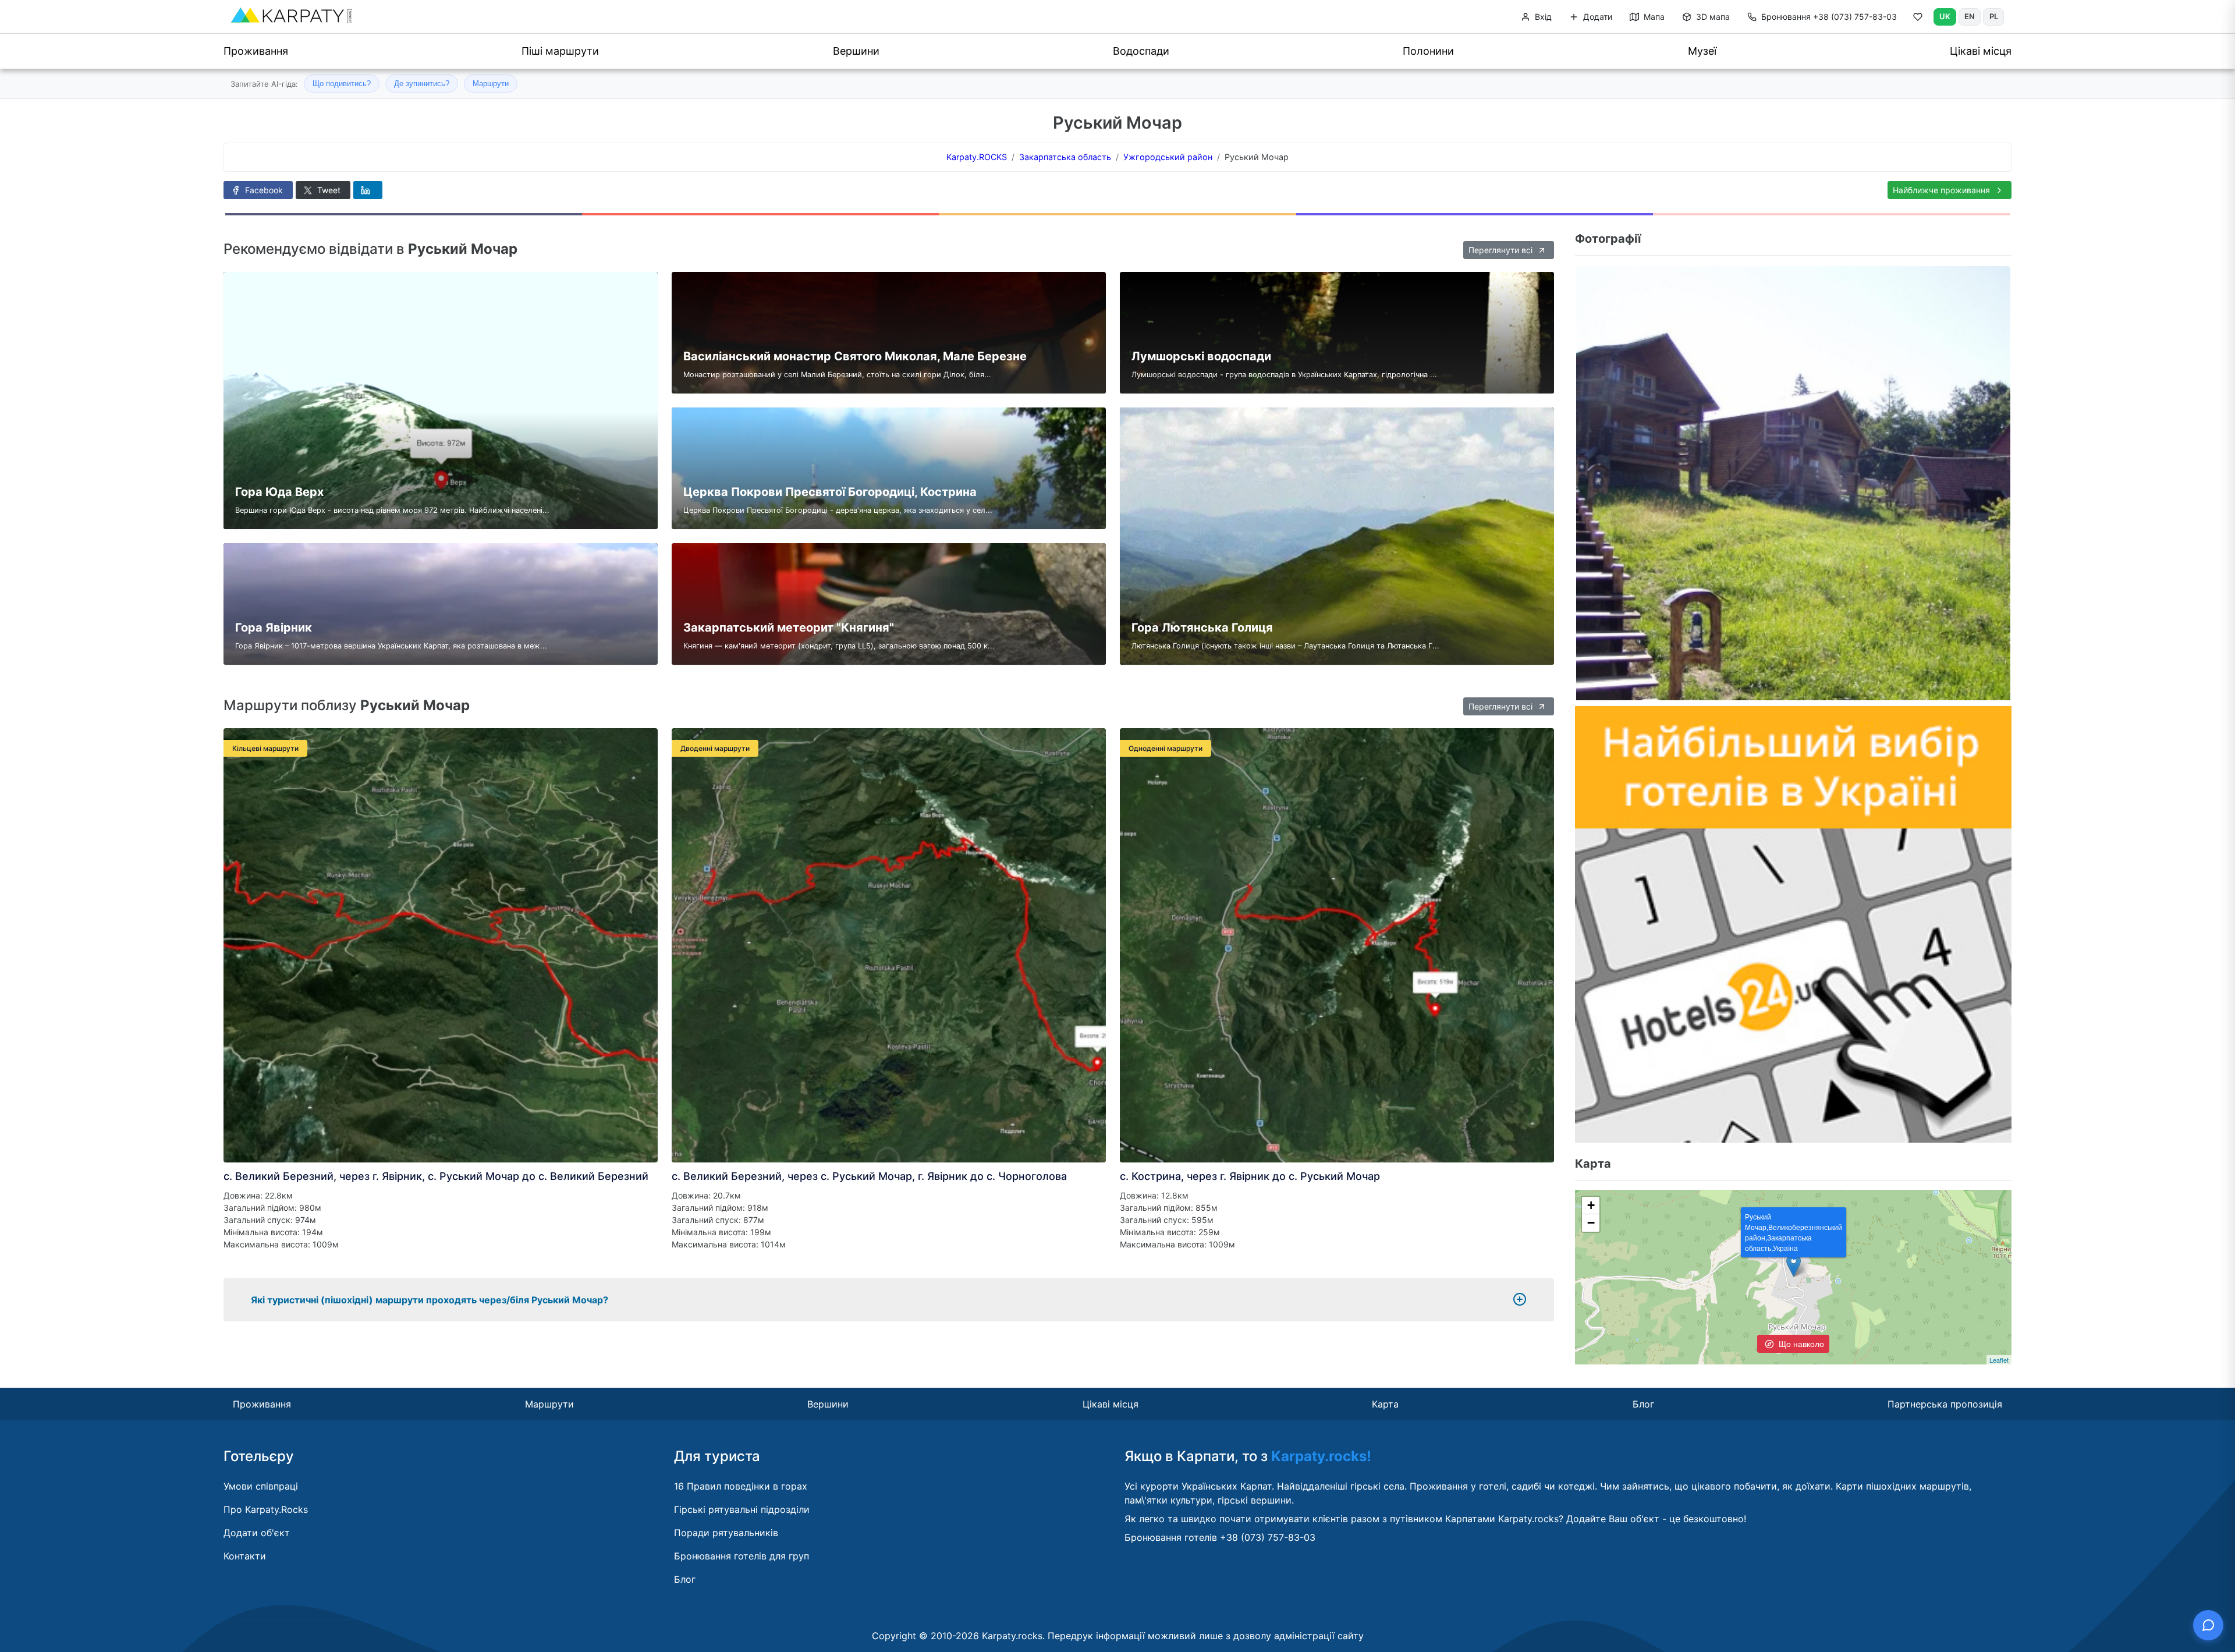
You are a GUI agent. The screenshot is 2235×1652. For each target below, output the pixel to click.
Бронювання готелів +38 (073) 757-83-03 (1220, 1537)
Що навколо (1800, 1343)
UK (1945, 16)
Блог (1643, 1404)
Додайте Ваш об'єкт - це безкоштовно (1655, 1519)
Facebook (263, 190)
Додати (1597, 17)
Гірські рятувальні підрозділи (742, 1509)
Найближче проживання (1943, 190)
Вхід (1542, 17)
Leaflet (1999, 1360)
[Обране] (1918, 19)
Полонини (1428, 51)
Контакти (245, 1556)
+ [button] (1591, 1205)
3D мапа (1712, 17)
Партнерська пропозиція (1945, 1404)
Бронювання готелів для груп (742, 1556)
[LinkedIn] (368, 190)
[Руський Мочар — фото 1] (1793, 483)
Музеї (1702, 51)
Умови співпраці (261, 1486)
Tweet (328, 190)
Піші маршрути (560, 51)
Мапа (1653, 17)
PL (1994, 16)
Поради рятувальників (726, 1533)
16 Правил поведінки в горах (741, 1486)
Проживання (256, 51)
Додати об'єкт (257, 1533)
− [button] (1591, 1223)
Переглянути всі (1502, 250)
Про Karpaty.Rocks (266, 1509)
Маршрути (491, 84)
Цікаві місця (1981, 51)
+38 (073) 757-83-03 (1829, 17)
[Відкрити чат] (2208, 1625)
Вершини (856, 51)
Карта (1385, 1404)
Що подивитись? (342, 84)
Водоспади (1141, 51)
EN (1970, 16)
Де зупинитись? (422, 84)
